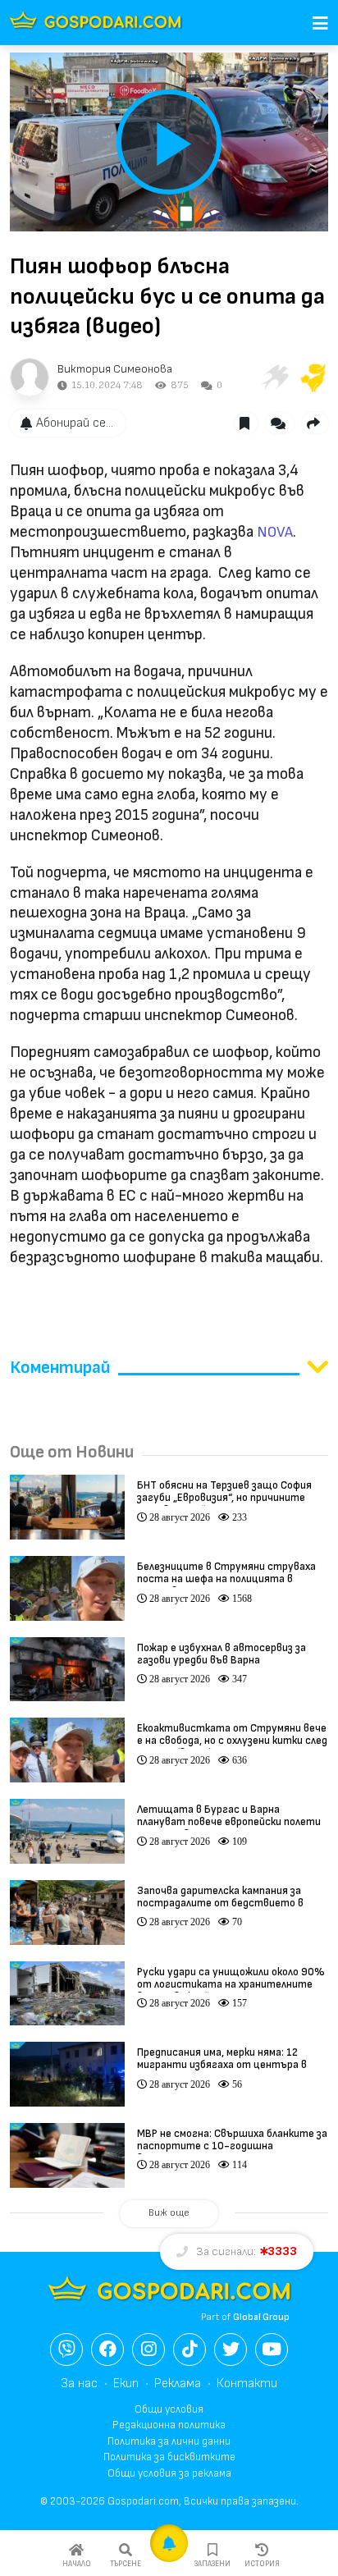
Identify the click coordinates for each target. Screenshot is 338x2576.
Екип (126, 2384)
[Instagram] (148, 2350)
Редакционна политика (169, 2425)
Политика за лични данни (169, 2441)
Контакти (247, 2384)
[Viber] (66, 2350)
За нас (79, 2384)
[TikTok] (190, 2350)
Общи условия (169, 2409)
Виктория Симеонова (115, 369)
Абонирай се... (75, 423)
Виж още (169, 2213)
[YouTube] (272, 2350)
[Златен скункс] (313, 377)
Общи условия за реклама (169, 2473)
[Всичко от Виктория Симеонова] (30, 377)
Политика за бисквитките (169, 2457)
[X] (231, 2350)
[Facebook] (107, 2350)
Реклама (178, 2384)
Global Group (261, 2317)
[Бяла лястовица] (274, 377)
